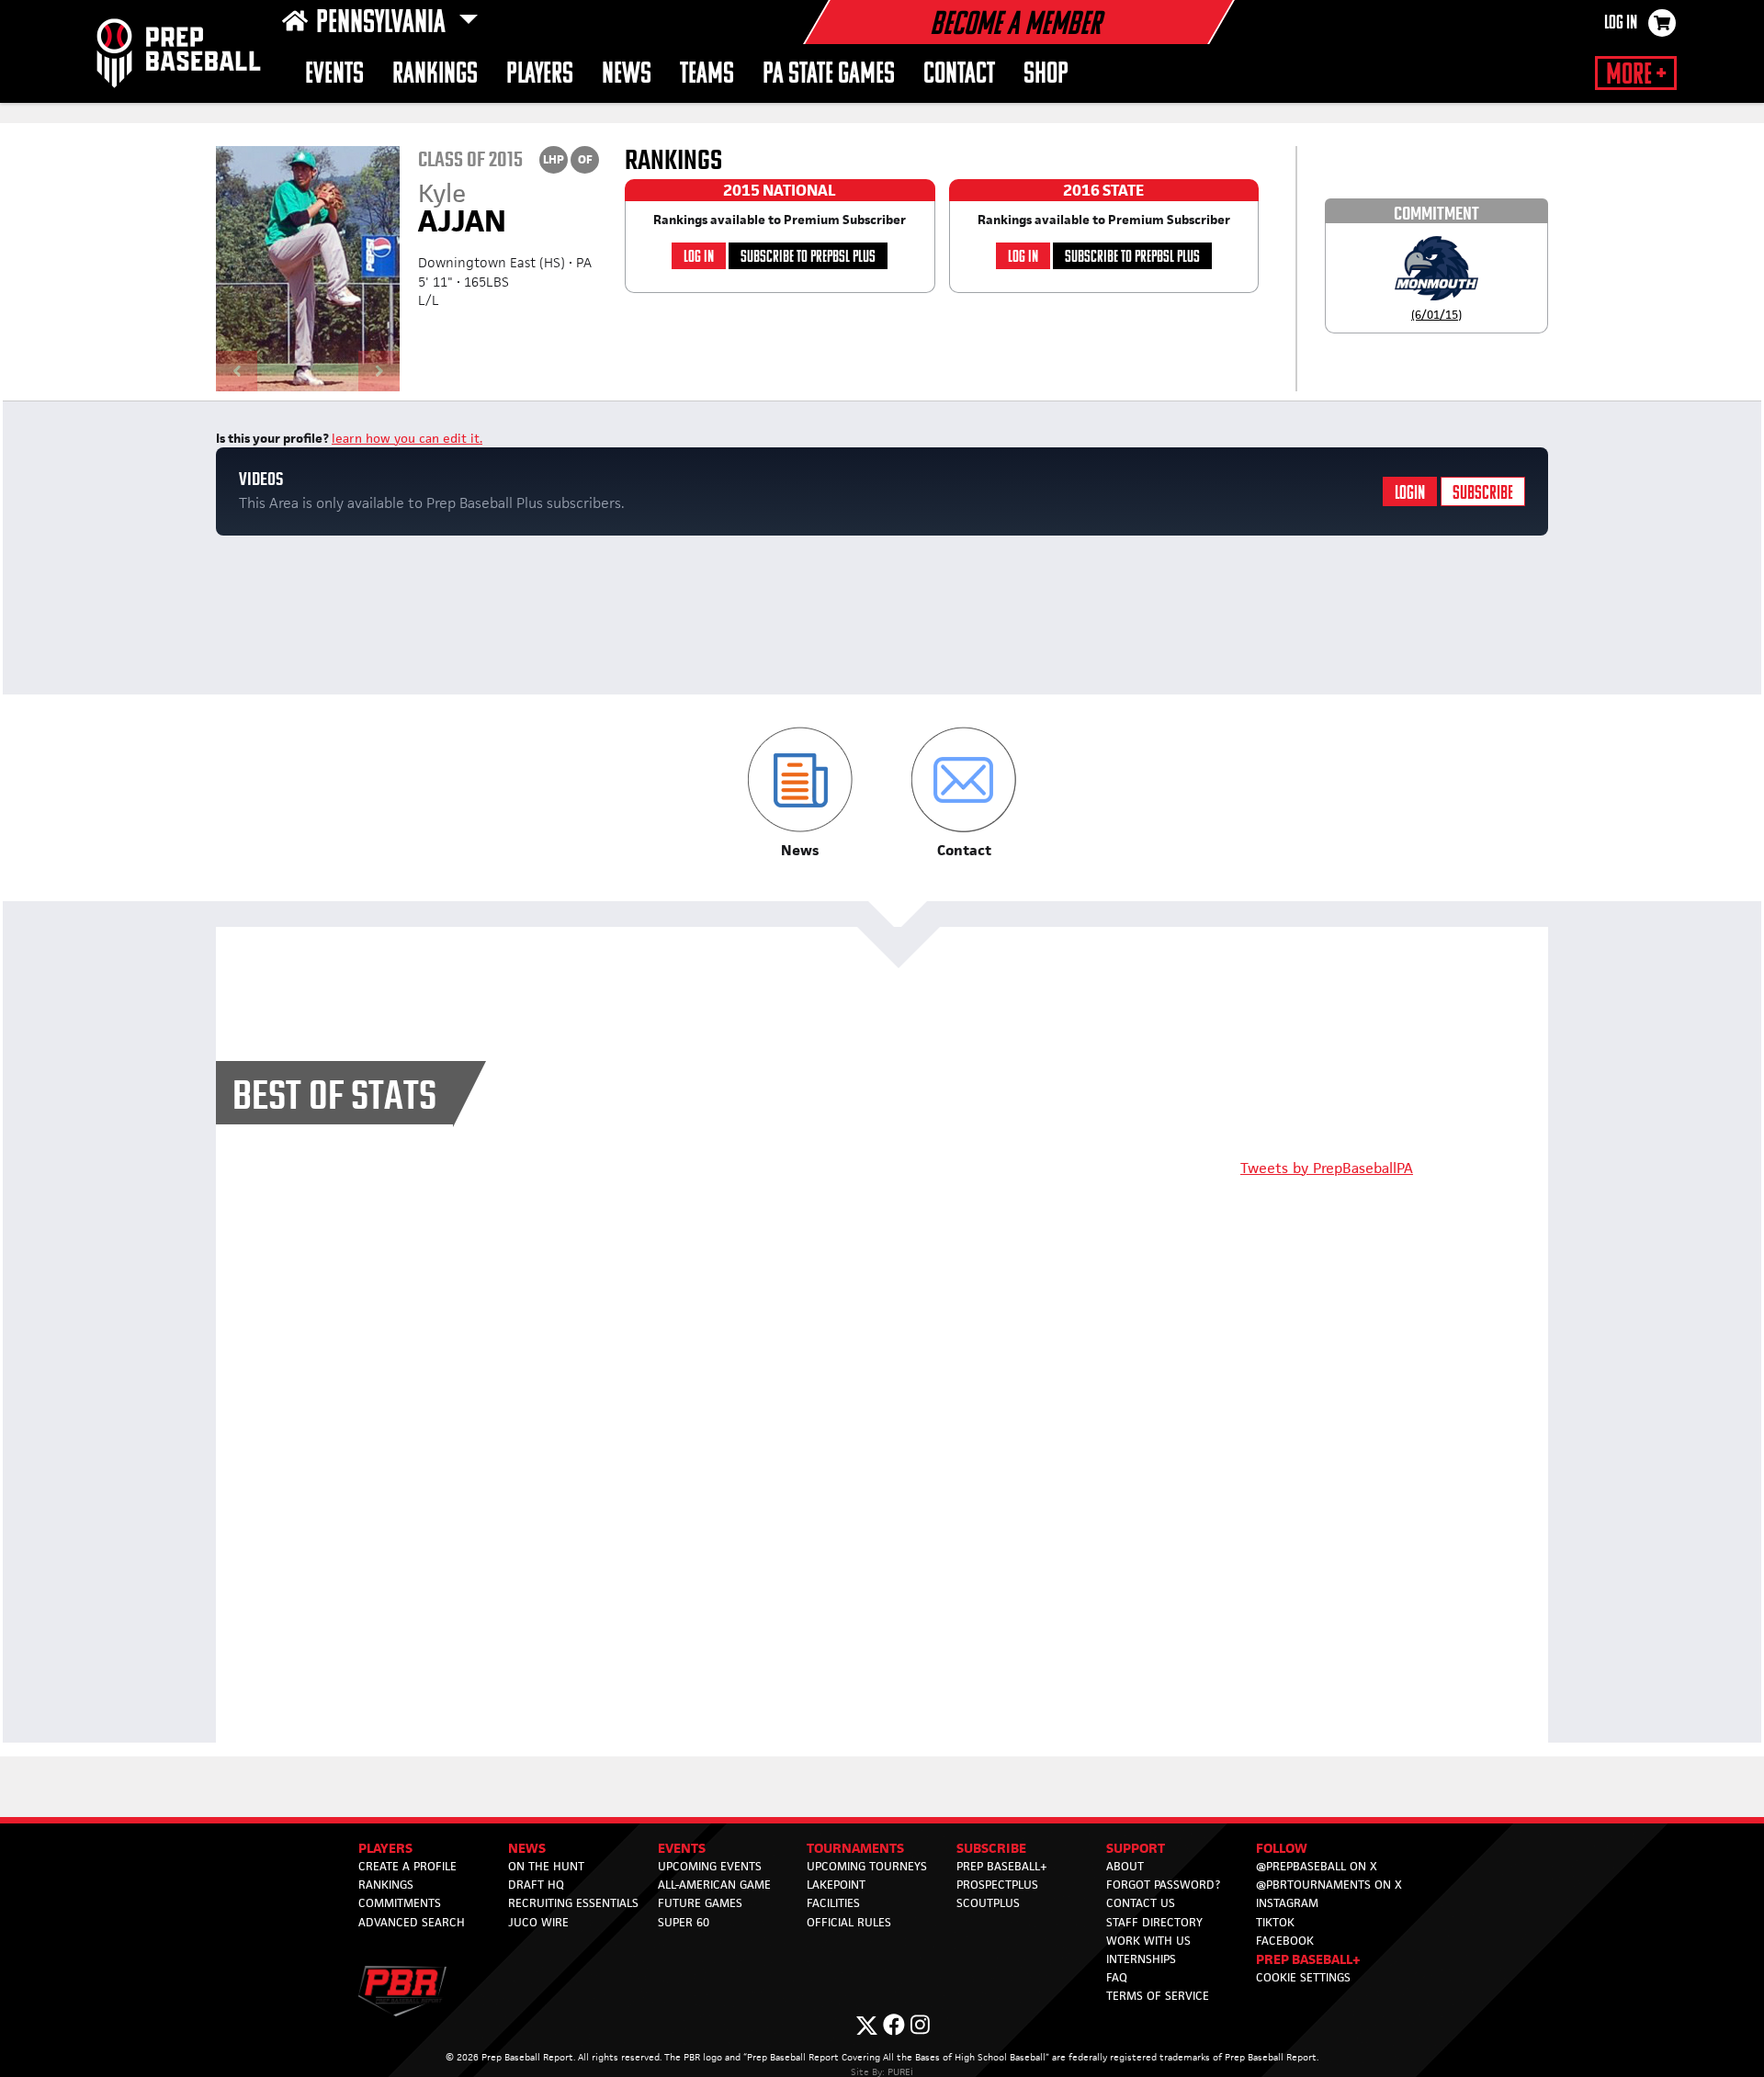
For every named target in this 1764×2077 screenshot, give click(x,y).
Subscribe (1483, 494)
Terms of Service (1158, 1996)
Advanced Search (412, 1922)
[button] (800, 793)
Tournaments (855, 1848)
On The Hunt (546, 1866)
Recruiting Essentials (573, 1903)
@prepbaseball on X (1317, 1866)
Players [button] (540, 75)
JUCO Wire (538, 1922)
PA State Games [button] (829, 75)
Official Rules (849, 1922)
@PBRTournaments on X (1329, 1885)
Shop (1046, 75)
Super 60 (684, 1922)
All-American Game (714, 1885)
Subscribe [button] (991, 1848)
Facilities (833, 1903)
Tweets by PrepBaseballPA (1327, 1168)
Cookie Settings (1303, 1977)
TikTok (1275, 1922)
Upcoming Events (710, 1866)
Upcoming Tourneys (867, 1866)
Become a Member (1015, 26)
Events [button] (334, 75)
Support (1136, 1848)
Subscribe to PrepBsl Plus (808, 258)
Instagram (1287, 1903)
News (627, 75)
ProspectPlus (997, 1885)
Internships (1141, 1959)
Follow (1282, 1848)
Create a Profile (407, 1866)
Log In (1621, 24)
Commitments (400, 1903)
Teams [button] (707, 75)
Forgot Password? (1163, 1885)
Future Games (700, 1903)
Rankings (435, 75)
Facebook (1285, 1941)
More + (1636, 75)
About (1125, 1866)
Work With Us (1148, 1941)
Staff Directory (1154, 1922)
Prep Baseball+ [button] (1308, 1959)
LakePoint (836, 1885)
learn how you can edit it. (407, 438)
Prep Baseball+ (1002, 1866)
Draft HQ (536, 1885)
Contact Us (1141, 1903)
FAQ (1117, 1977)
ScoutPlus (988, 1903)
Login (1410, 494)
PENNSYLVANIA (384, 24)
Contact (959, 75)
